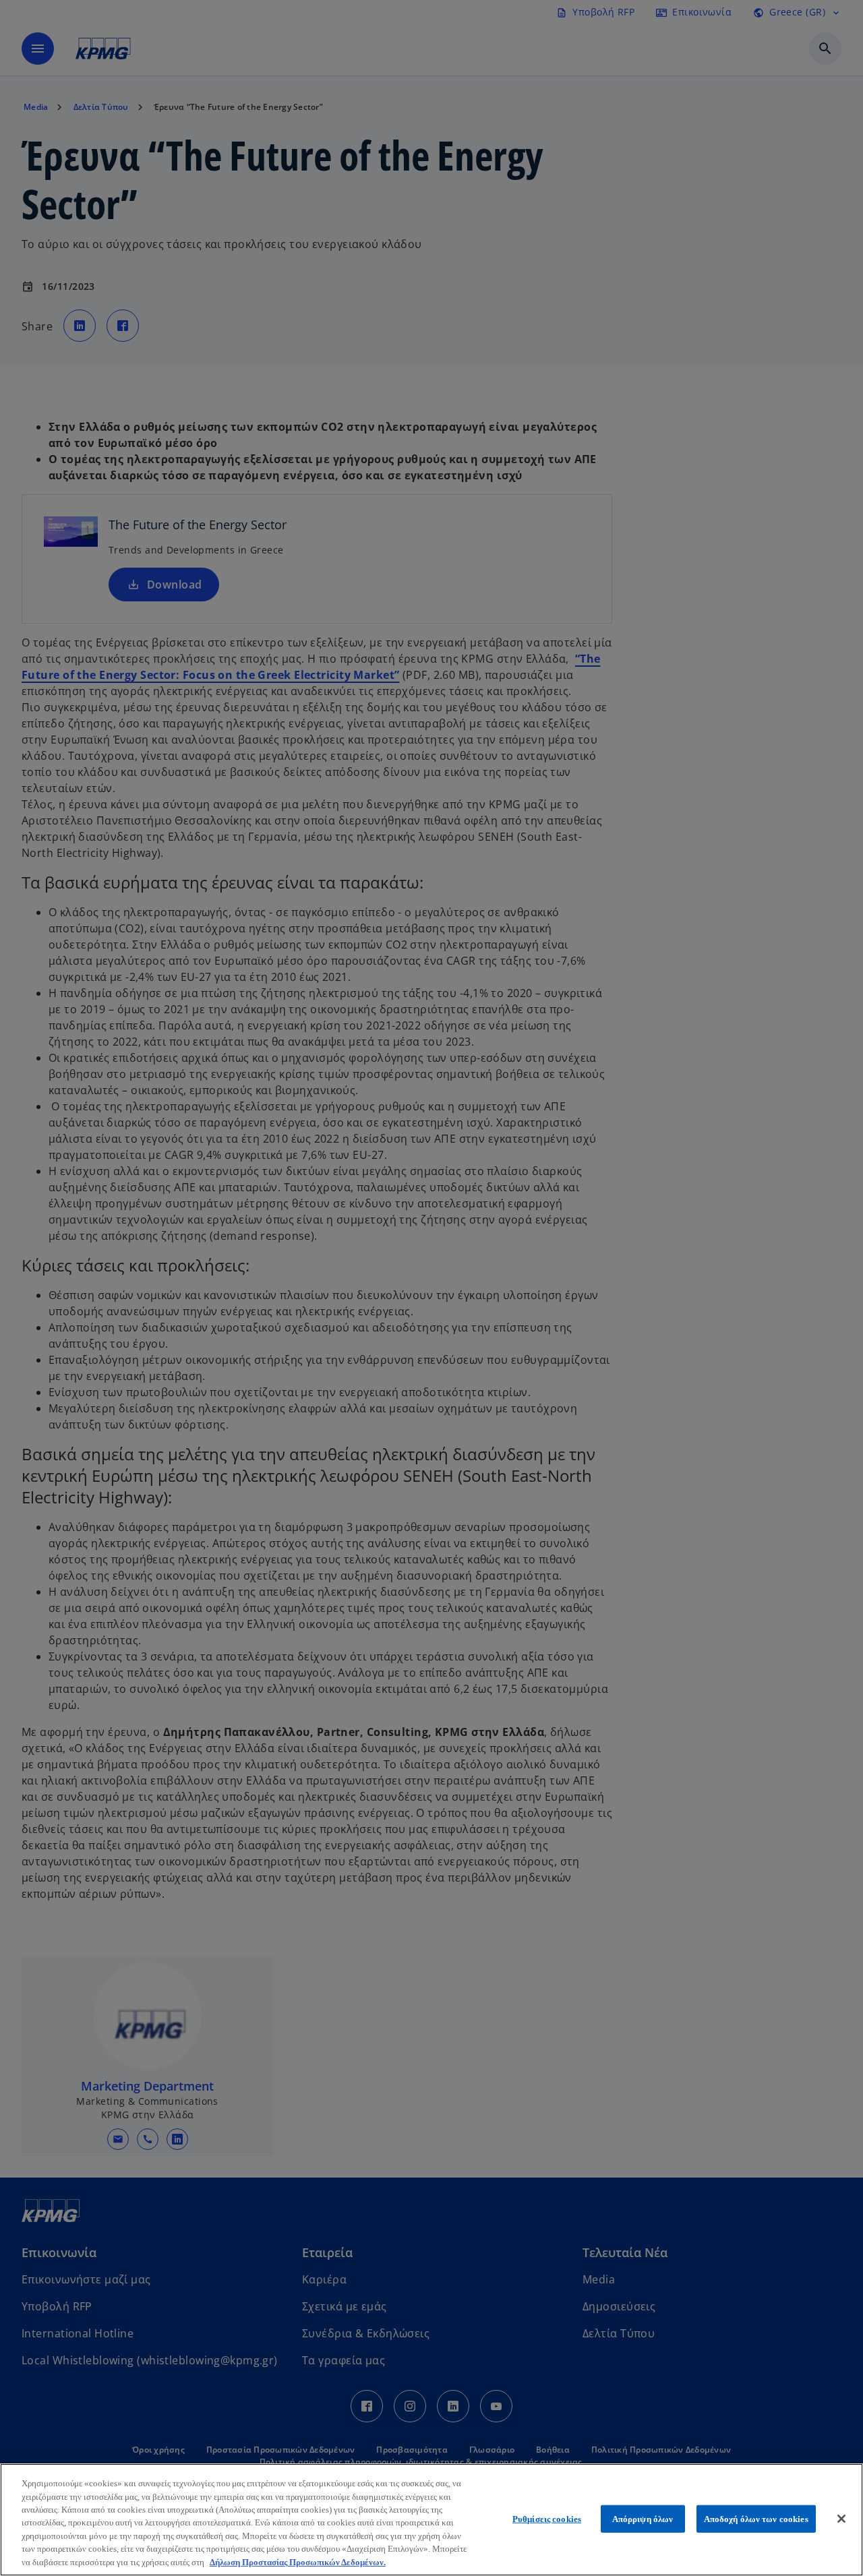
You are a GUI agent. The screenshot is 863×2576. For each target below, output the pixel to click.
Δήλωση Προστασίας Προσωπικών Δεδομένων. (298, 2562)
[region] (431, 2520)
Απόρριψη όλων (643, 2518)
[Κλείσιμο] (841, 2519)
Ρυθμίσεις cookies (547, 2518)
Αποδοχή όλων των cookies (756, 2518)
